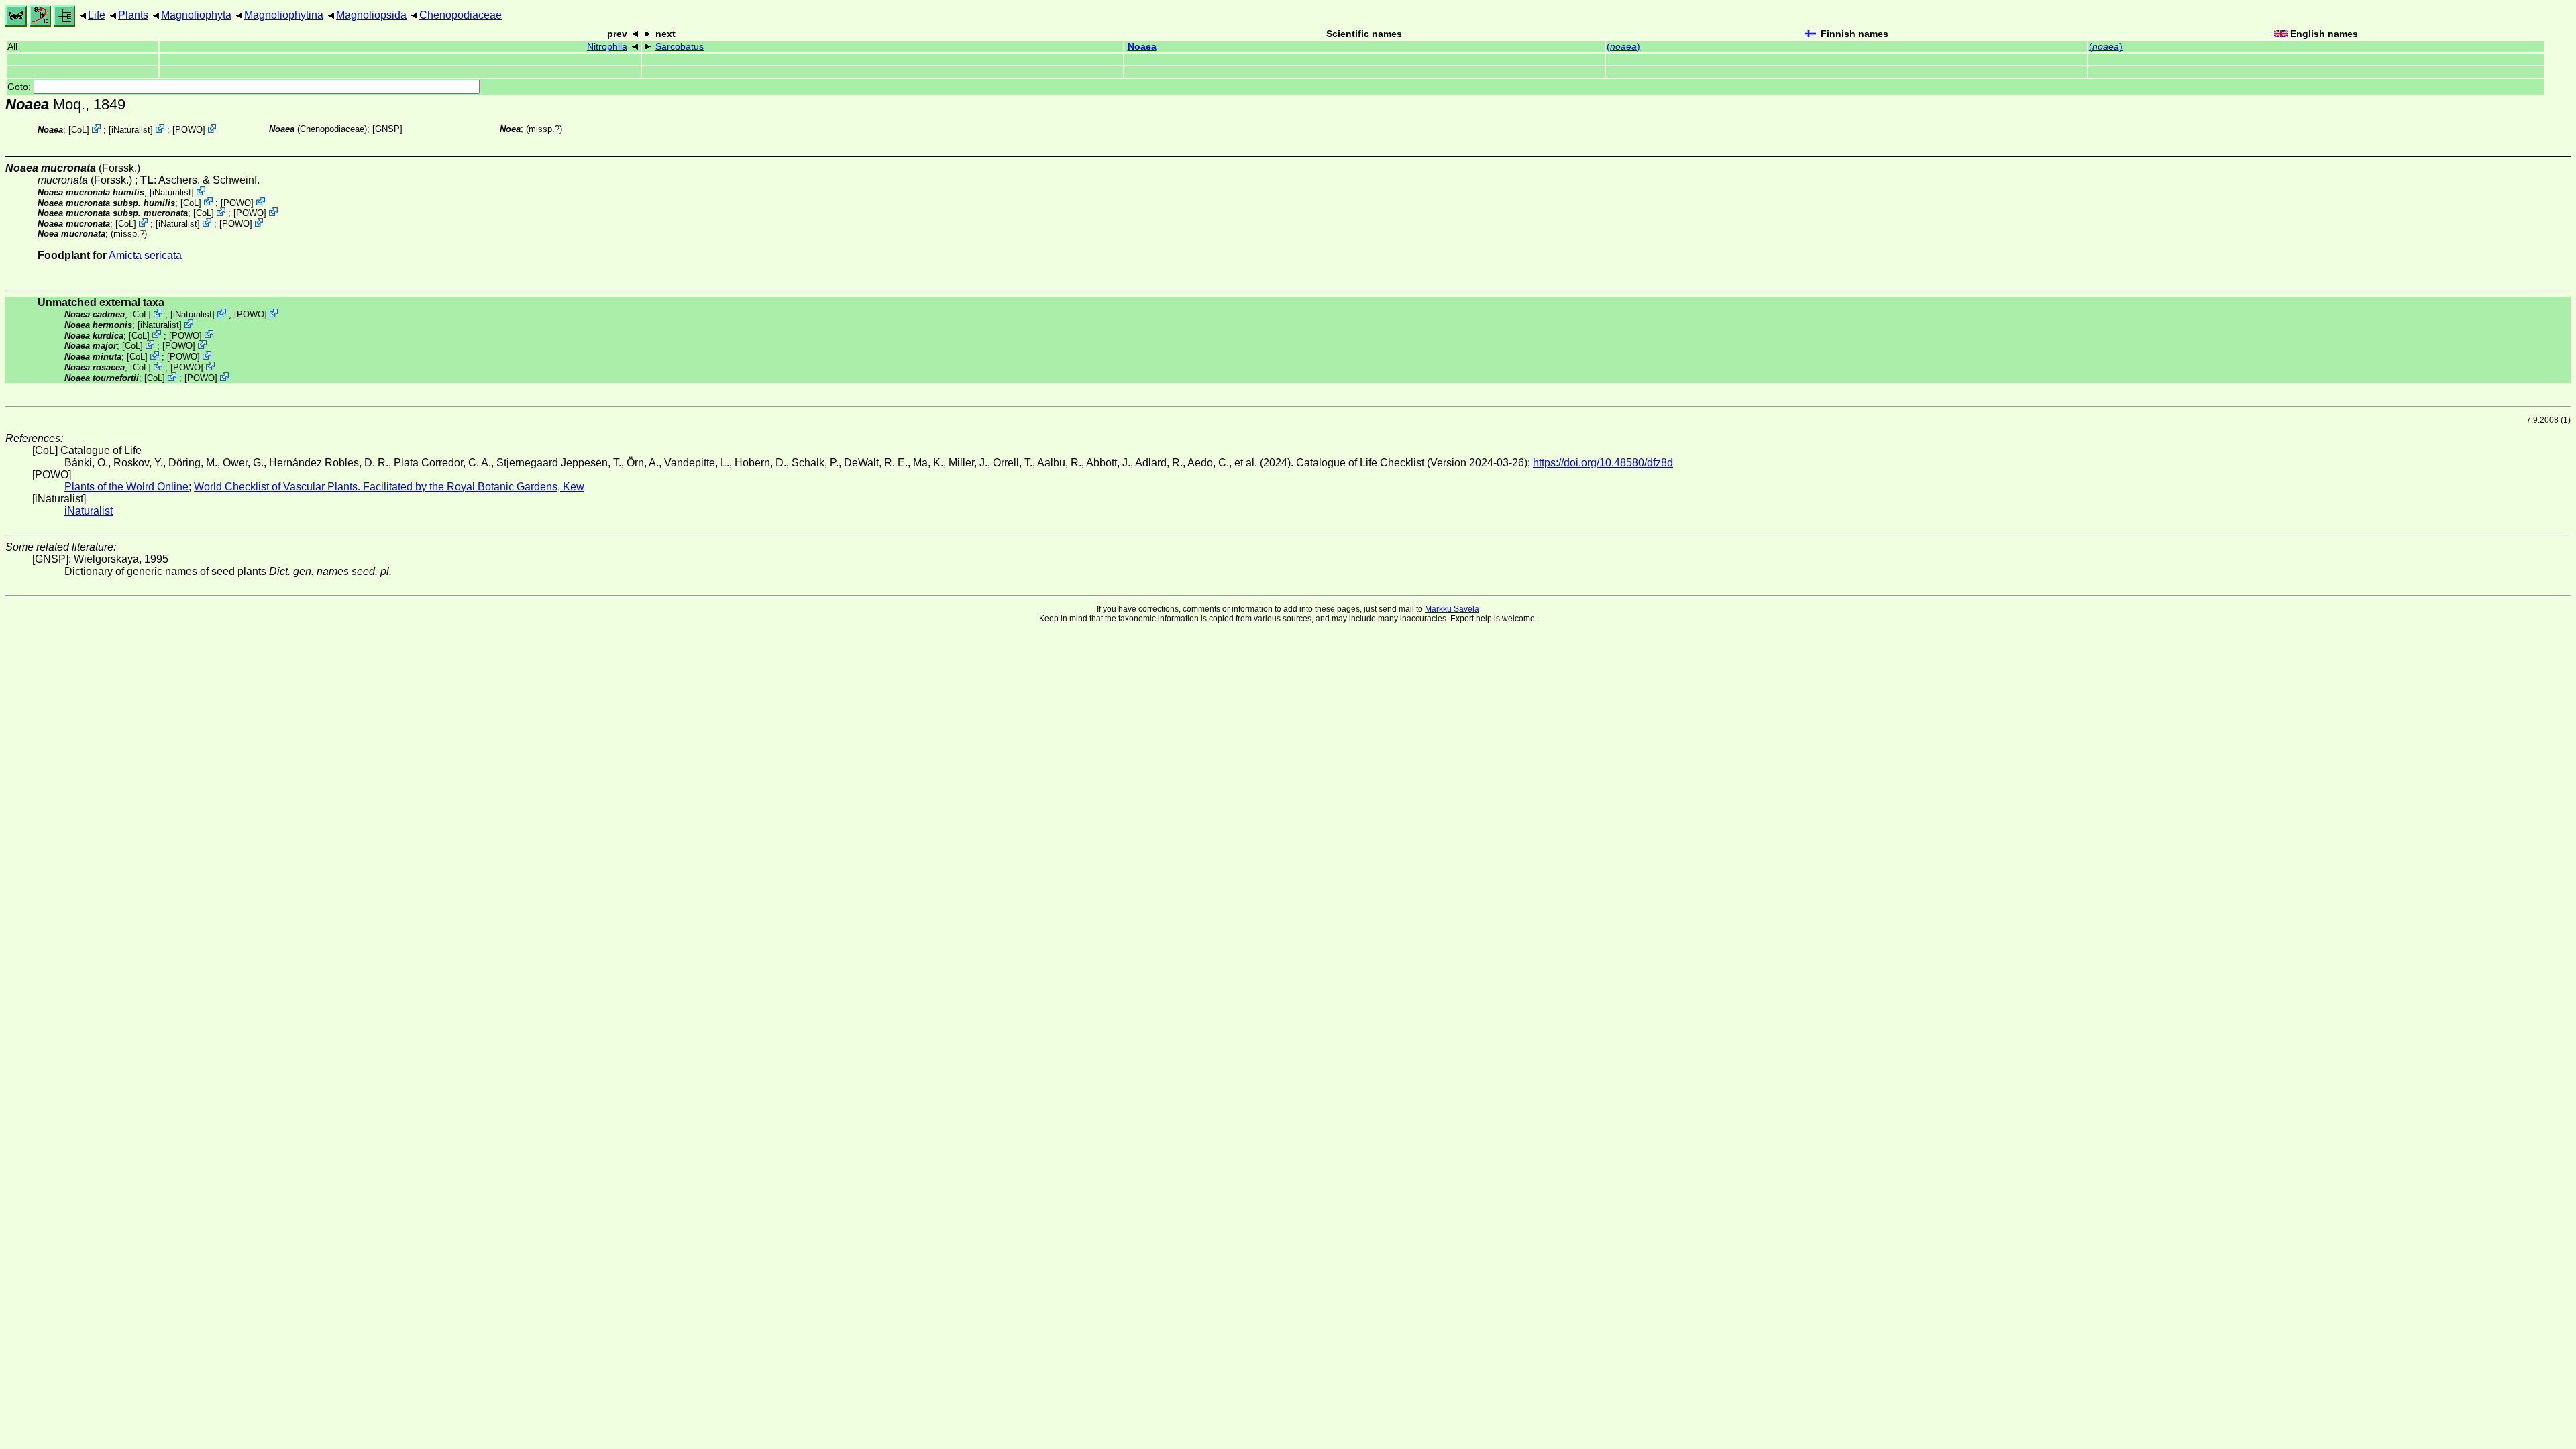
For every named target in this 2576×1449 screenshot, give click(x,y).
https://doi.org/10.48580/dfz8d (1603, 463)
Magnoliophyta (196, 15)
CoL (79, 130)
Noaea (1142, 47)
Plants (133, 15)
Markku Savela (1452, 609)
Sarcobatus (680, 47)
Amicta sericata (145, 255)
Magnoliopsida (371, 15)
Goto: (20, 87)
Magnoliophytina (284, 15)
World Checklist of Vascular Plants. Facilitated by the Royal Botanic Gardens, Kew (389, 487)
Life (97, 15)
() (1623, 47)
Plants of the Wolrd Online (126, 487)
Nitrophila (607, 47)
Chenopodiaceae (461, 15)
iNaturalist (131, 130)
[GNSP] (387, 129)
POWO (189, 130)
